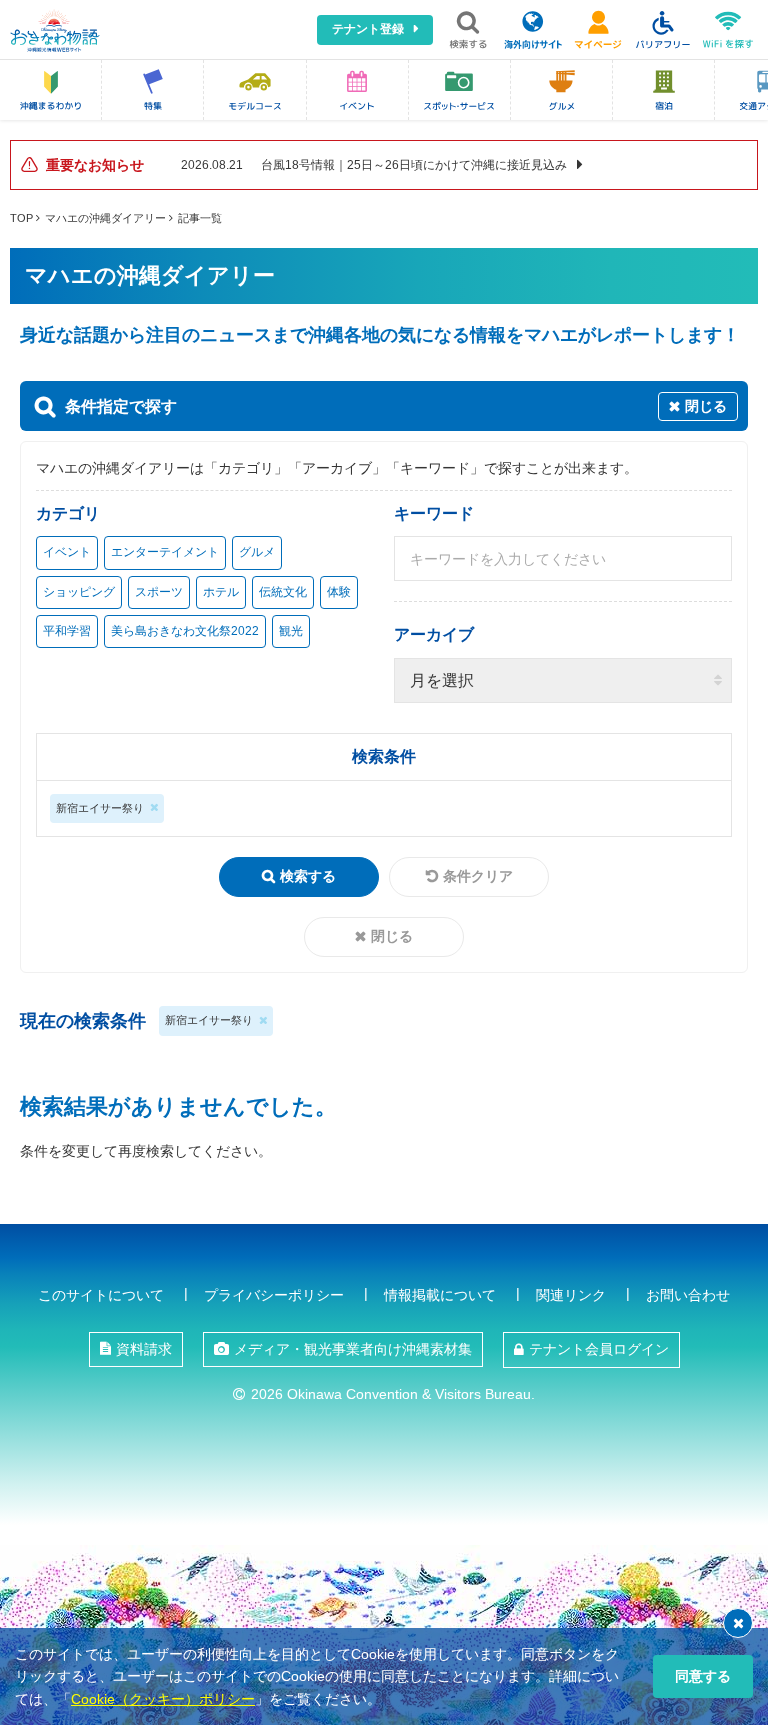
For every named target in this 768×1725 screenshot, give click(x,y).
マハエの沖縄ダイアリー (105, 218)
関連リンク (571, 1295)
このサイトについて (101, 1295)
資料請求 (144, 1349)
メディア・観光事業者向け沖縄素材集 (353, 1349)
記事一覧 (200, 218)
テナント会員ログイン (599, 1349)
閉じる (392, 936)
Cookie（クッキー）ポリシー (163, 1699)
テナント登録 (368, 29)
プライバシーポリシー (274, 1295)
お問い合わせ (688, 1295)
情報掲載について (440, 1295)
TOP (21, 218)
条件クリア (478, 876)
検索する (308, 876)
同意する (703, 1676)
